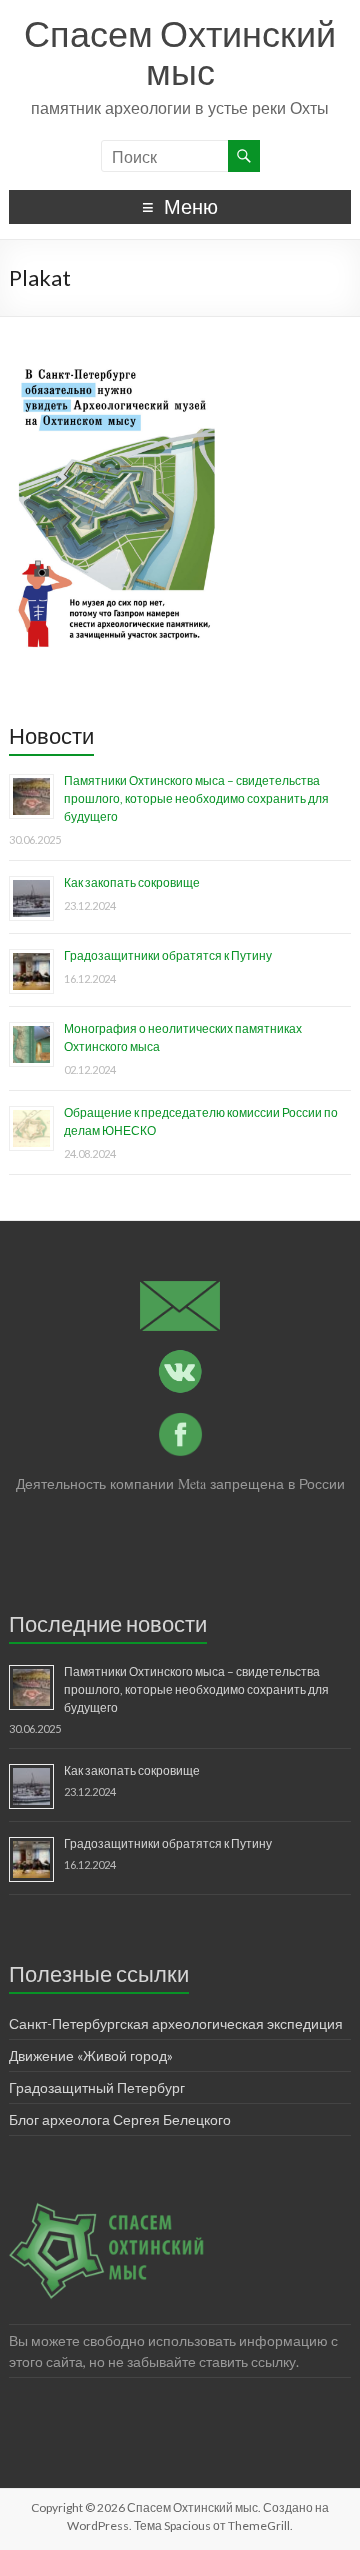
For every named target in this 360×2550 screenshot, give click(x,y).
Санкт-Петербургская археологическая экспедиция (176, 2023)
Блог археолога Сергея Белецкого (120, 2119)
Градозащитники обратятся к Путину (168, 955)
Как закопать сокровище (132, 882)
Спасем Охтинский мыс (180, 52)
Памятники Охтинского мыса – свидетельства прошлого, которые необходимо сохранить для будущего (196, 798)
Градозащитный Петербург (97, 2087)
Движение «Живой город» (91, 2055)
